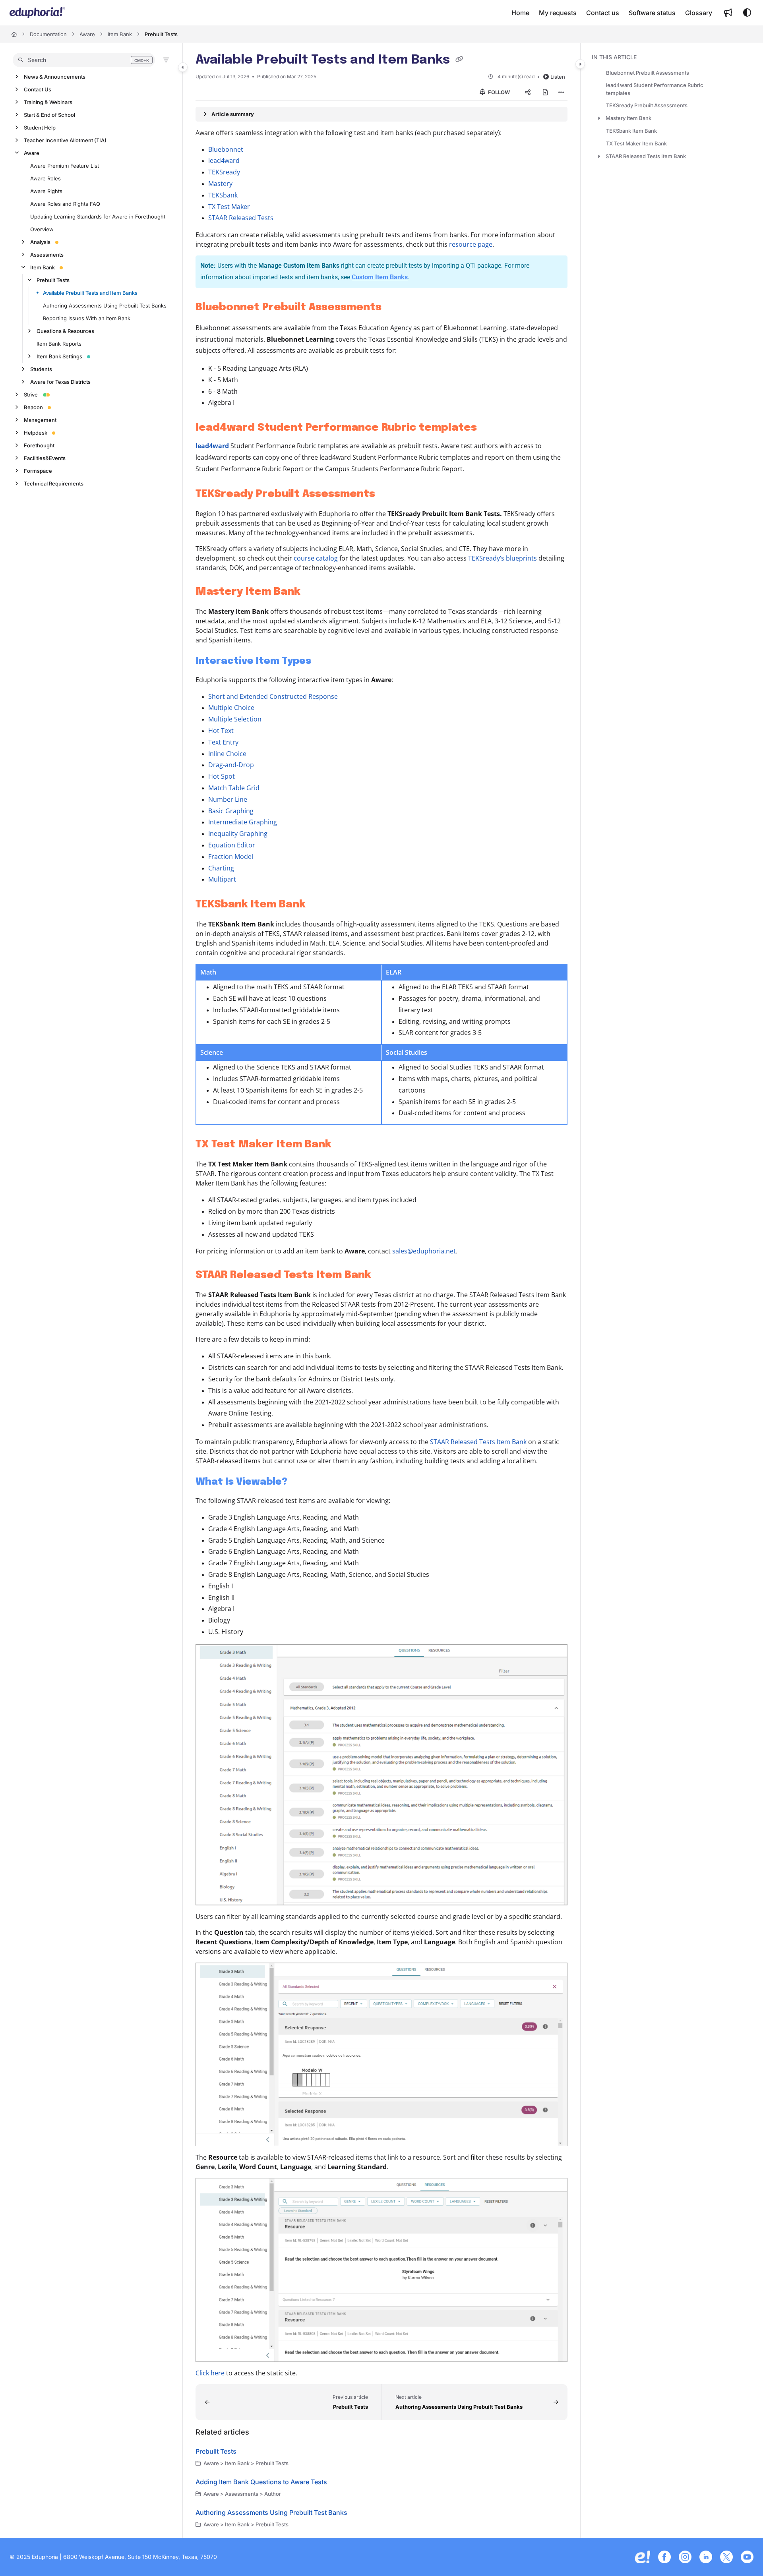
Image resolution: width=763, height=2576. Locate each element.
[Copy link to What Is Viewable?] (300, 1482)
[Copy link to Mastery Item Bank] (313, 592)
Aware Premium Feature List (65, 166)
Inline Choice (227, 754)
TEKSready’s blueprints (503, 558)
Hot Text (221, 731)
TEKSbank (223, 195)
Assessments (47, 255)
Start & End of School (49, 115)
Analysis (40, 242)
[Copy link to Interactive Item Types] (324, 661)
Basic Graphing (231, 811)
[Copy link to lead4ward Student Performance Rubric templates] (490, 428)
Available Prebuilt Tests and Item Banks (90, 293)
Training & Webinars (48, 102)
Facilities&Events (45, 458)
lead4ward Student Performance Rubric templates (655, 89)
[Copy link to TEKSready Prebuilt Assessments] (388, 494)
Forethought (39, 445)
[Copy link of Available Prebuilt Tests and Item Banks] (459, 60)
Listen (558, 77)
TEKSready (224, 172)
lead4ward (224, 161)
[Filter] (166, 60)
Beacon (33, 407)
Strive (31, 395)
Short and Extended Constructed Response (273, 696)
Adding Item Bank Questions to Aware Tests (261, 2482)
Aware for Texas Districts (60, 382)
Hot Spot (222, 776)
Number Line (228, 799)
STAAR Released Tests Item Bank (478, 1442)
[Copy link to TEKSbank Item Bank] (318, 905)
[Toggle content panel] (580, 64)
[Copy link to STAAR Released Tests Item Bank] (384, 1275)
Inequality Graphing (238, 834)
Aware (87, 34)
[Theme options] (747, 13)
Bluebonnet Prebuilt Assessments (648, 73)
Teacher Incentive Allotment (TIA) (65, 140)
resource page (471, 244)
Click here (210, 2373)
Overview (42, 229)
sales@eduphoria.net (424, 1251)
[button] (84, 60)
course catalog (316, 558)
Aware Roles (46, 178)
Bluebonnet (226, 149)
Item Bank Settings (59, 356)
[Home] (37, 13)
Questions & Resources (65, 331)
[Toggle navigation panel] (183, 67)
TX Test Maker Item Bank (636, 143)
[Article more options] (561, 92)
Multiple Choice (231, 708)
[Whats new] (728, 13)
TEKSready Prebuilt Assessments (647, 105)
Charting (221, 868)
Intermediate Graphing (243, 822)
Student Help (40, 128)
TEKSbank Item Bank (631, 131)
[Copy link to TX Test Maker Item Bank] (344, 1145)
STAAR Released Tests (241, 218)
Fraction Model (231, 857)
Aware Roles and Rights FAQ (65, 204)
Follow (498, 92)
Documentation (48, 34)
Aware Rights (46, 191)
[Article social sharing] (528, 92)
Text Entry (223, 742)
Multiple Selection (235, 719)
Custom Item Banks (380, 277)
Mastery (220, 184)
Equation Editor (232, 845)
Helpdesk (36, 433)
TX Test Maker (229, 207)
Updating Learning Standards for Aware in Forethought (98, 217)
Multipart (222, 879)
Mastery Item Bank (628, 118)
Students (41, 369)
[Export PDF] (545, 92)
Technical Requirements (54, 483)
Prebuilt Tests (161, 34)
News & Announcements (55, 77)
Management (40, 420)
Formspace (38, 471)
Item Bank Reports (59, 344)
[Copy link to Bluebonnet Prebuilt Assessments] (394, 307)
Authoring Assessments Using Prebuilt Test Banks (105, 306)
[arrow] (599, 118)
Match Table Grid (234, 788)
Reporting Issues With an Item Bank (87, 318)
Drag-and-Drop (231, 765)
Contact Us (38, 89)
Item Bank (120, 34)
